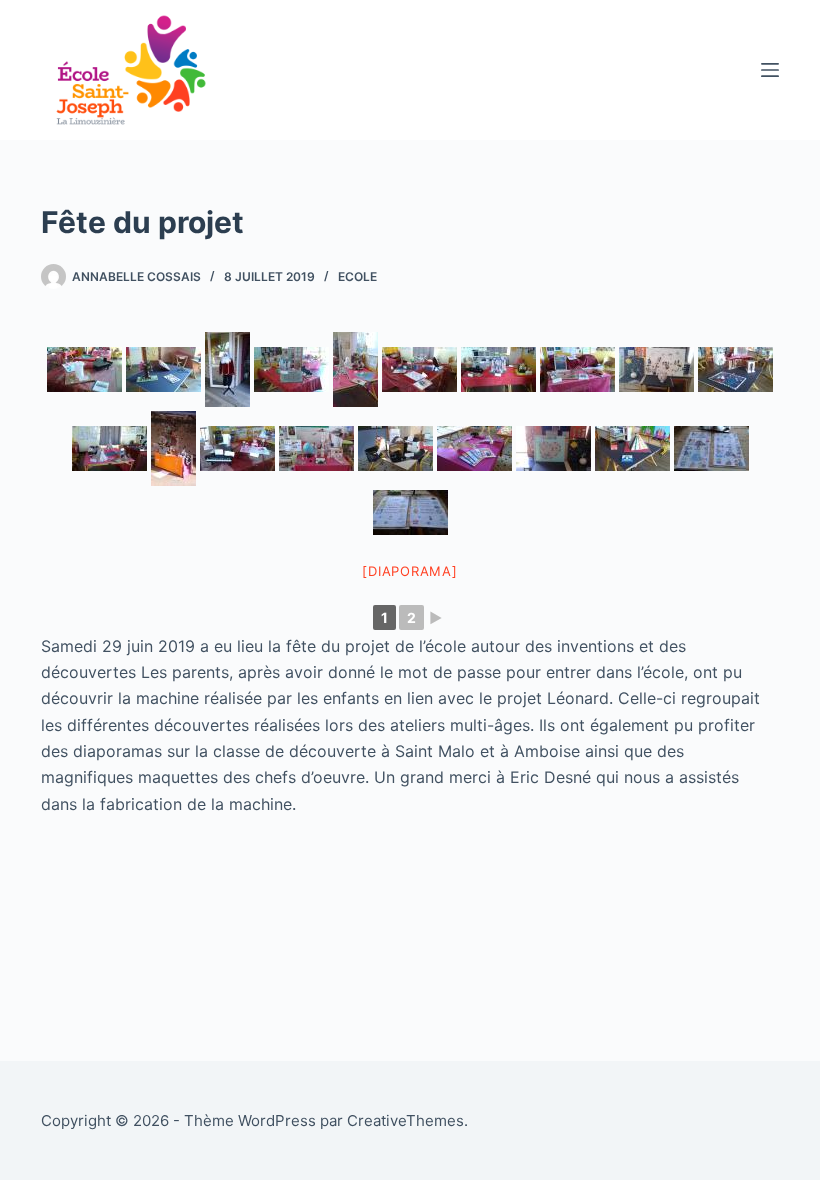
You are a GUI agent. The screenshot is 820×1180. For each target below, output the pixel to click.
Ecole (357, 276)
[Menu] (770, 70)
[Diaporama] (409, 571)
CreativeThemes (405, 1120)
